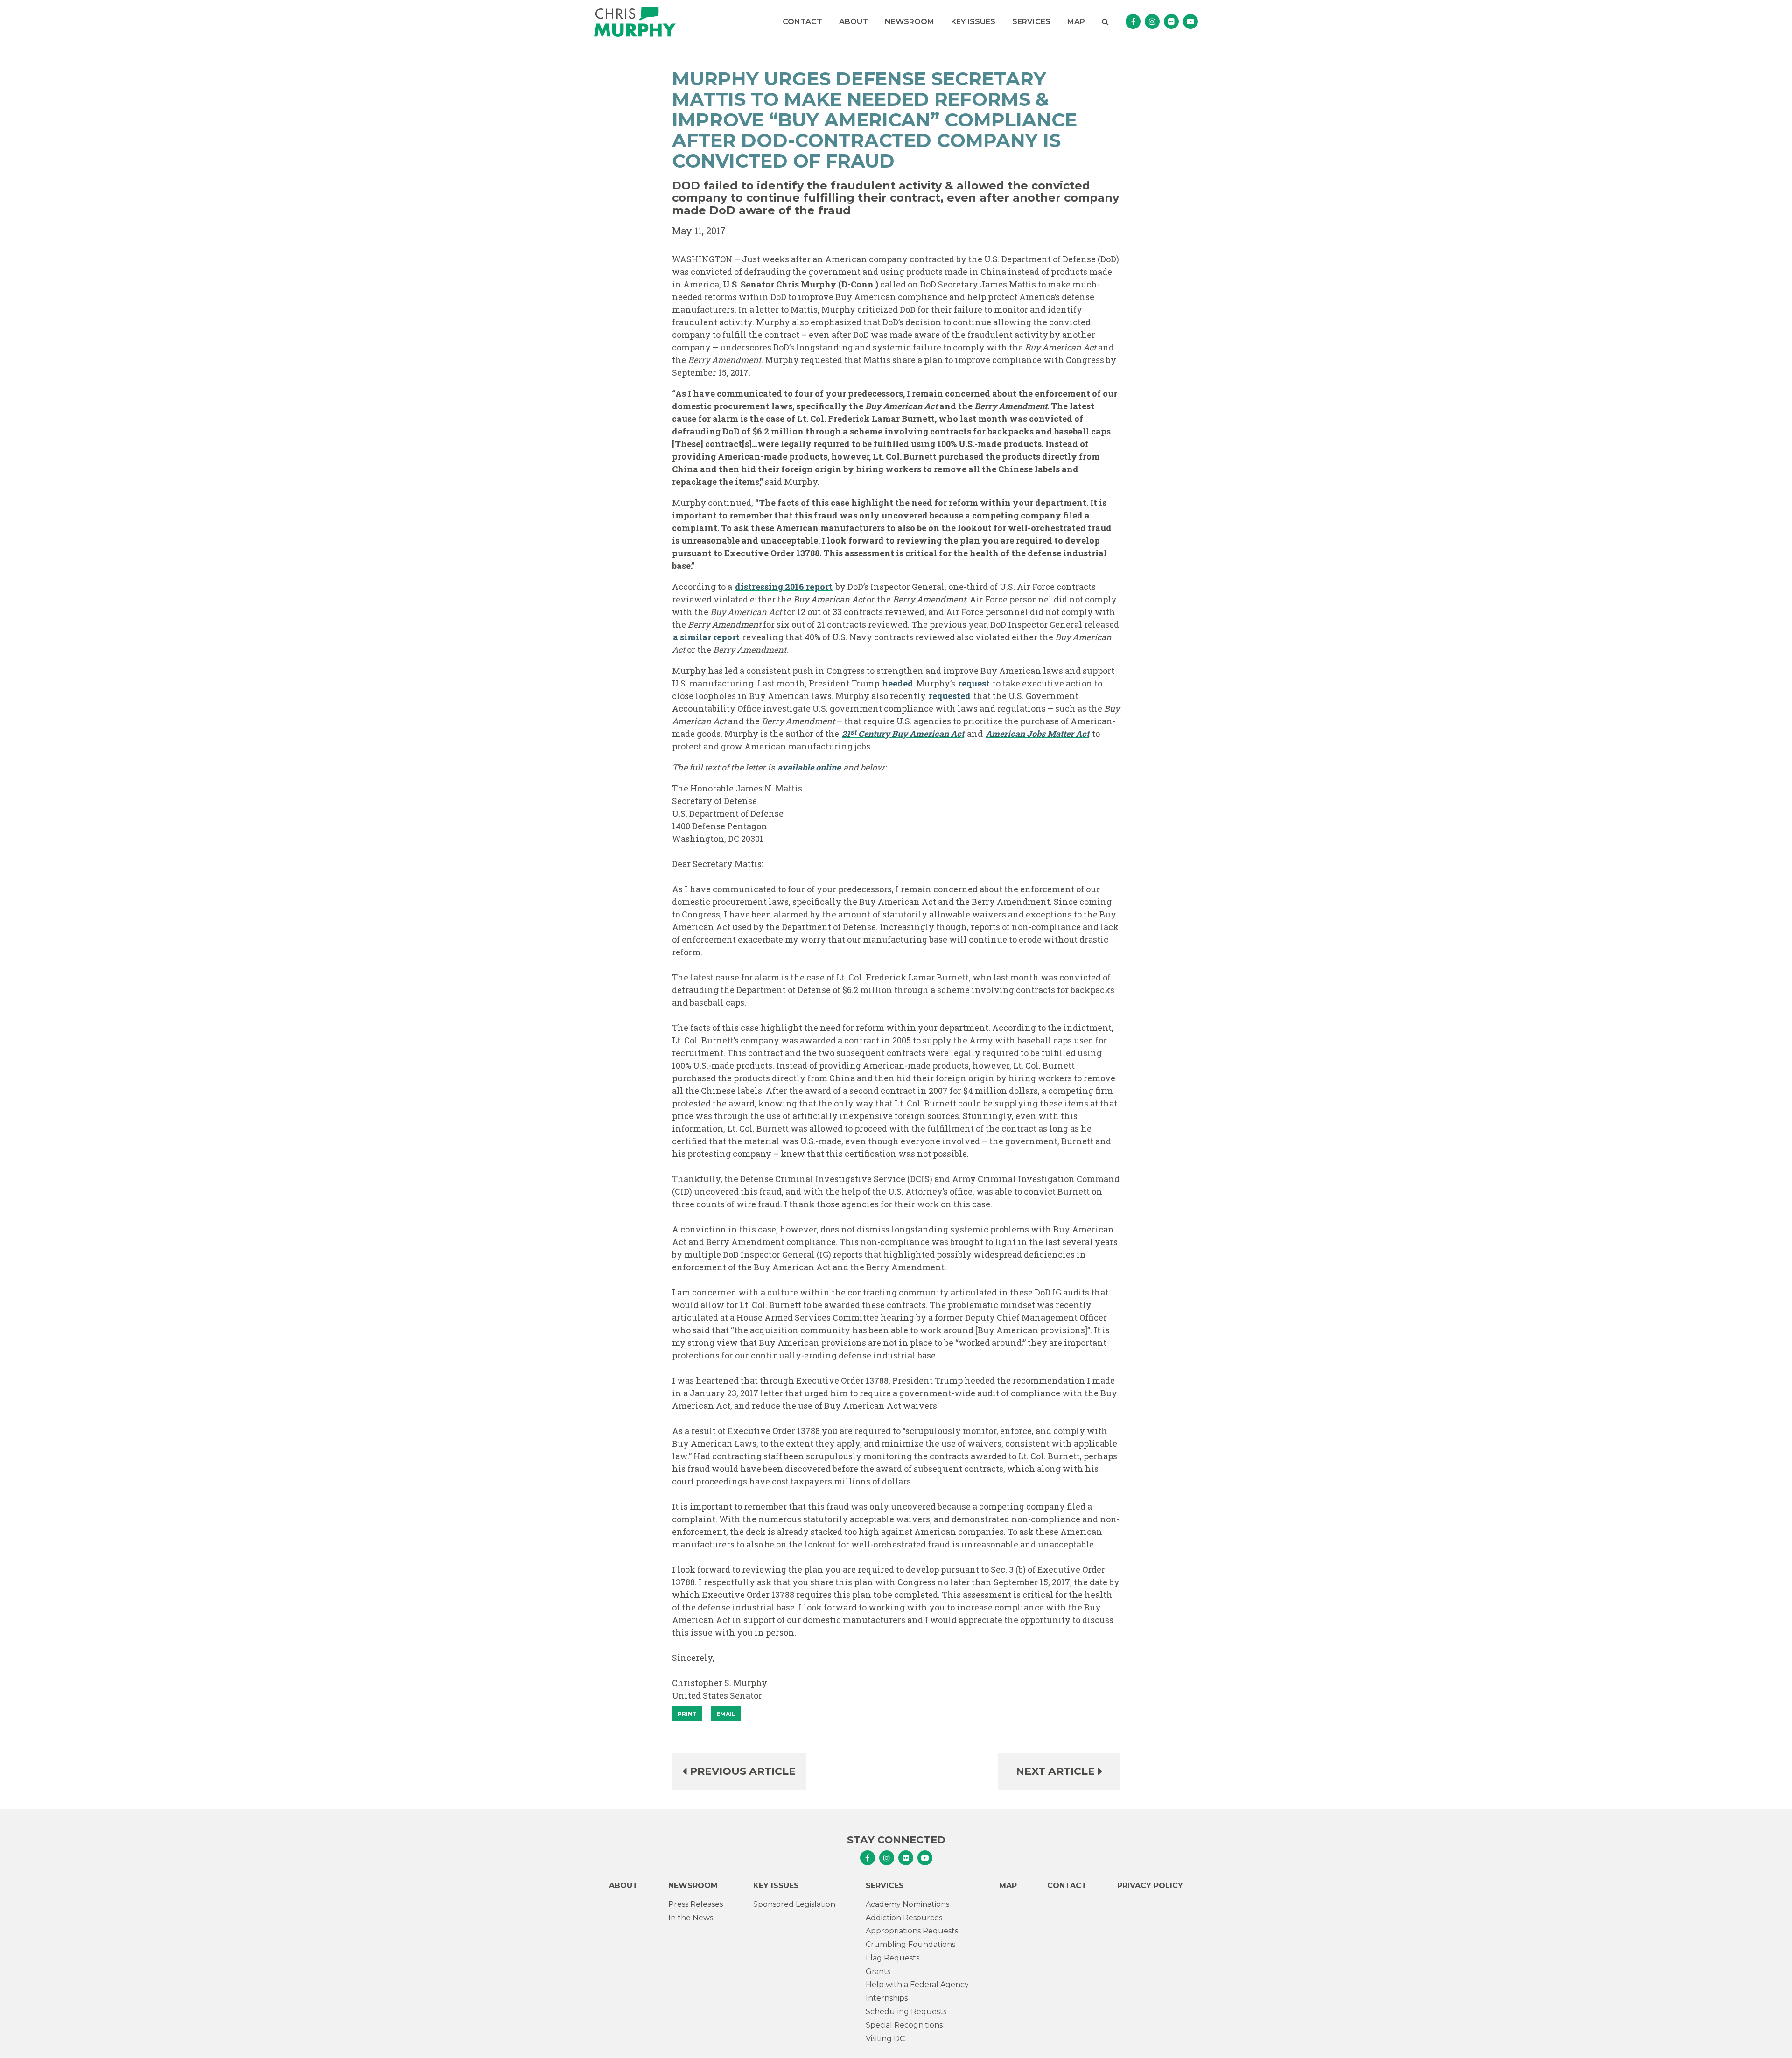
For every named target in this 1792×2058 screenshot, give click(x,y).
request (974, 683)
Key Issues (973, 22)
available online (809, 767)
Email (726, 1714)
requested (950, 696)
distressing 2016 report (784, 587)
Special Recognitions (904, 2025)
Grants (878, 1971)
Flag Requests (892, 1958)
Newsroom (910, 22)
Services (1031, 22)
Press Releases (696, 1904)
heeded (898, 683)
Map (1076, 22)
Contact (802, 22)
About (854, 22)
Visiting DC (885, 2039)
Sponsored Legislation (794, 1904)
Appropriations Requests (912, 1931)
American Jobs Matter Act (1037, 734)
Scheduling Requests (906, 2012)
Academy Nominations (907, 1904)
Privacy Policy (1150, 1886)
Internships (887, 1998)
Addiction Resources (904, 1918)
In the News (691, 1918)
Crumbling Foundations (910, 1944)
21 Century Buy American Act (903, 733)
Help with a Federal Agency (917, 1984)
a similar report (706, 637)
